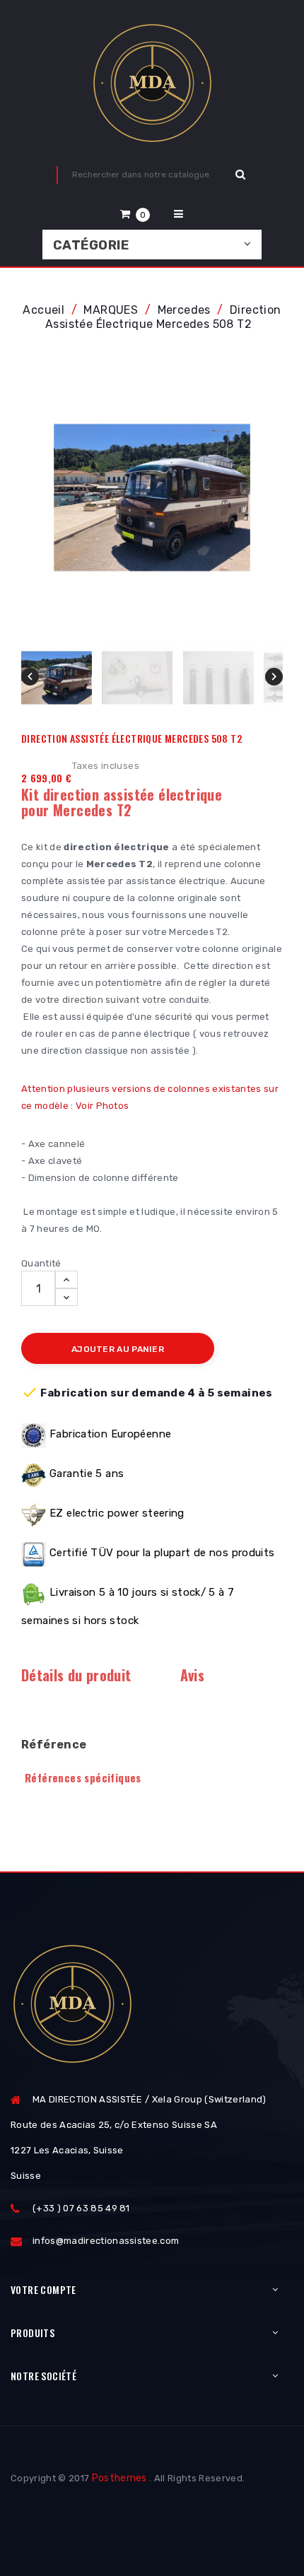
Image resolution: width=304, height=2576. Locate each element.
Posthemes (119, 2478)
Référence (54, 1745)
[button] (135, 214)
